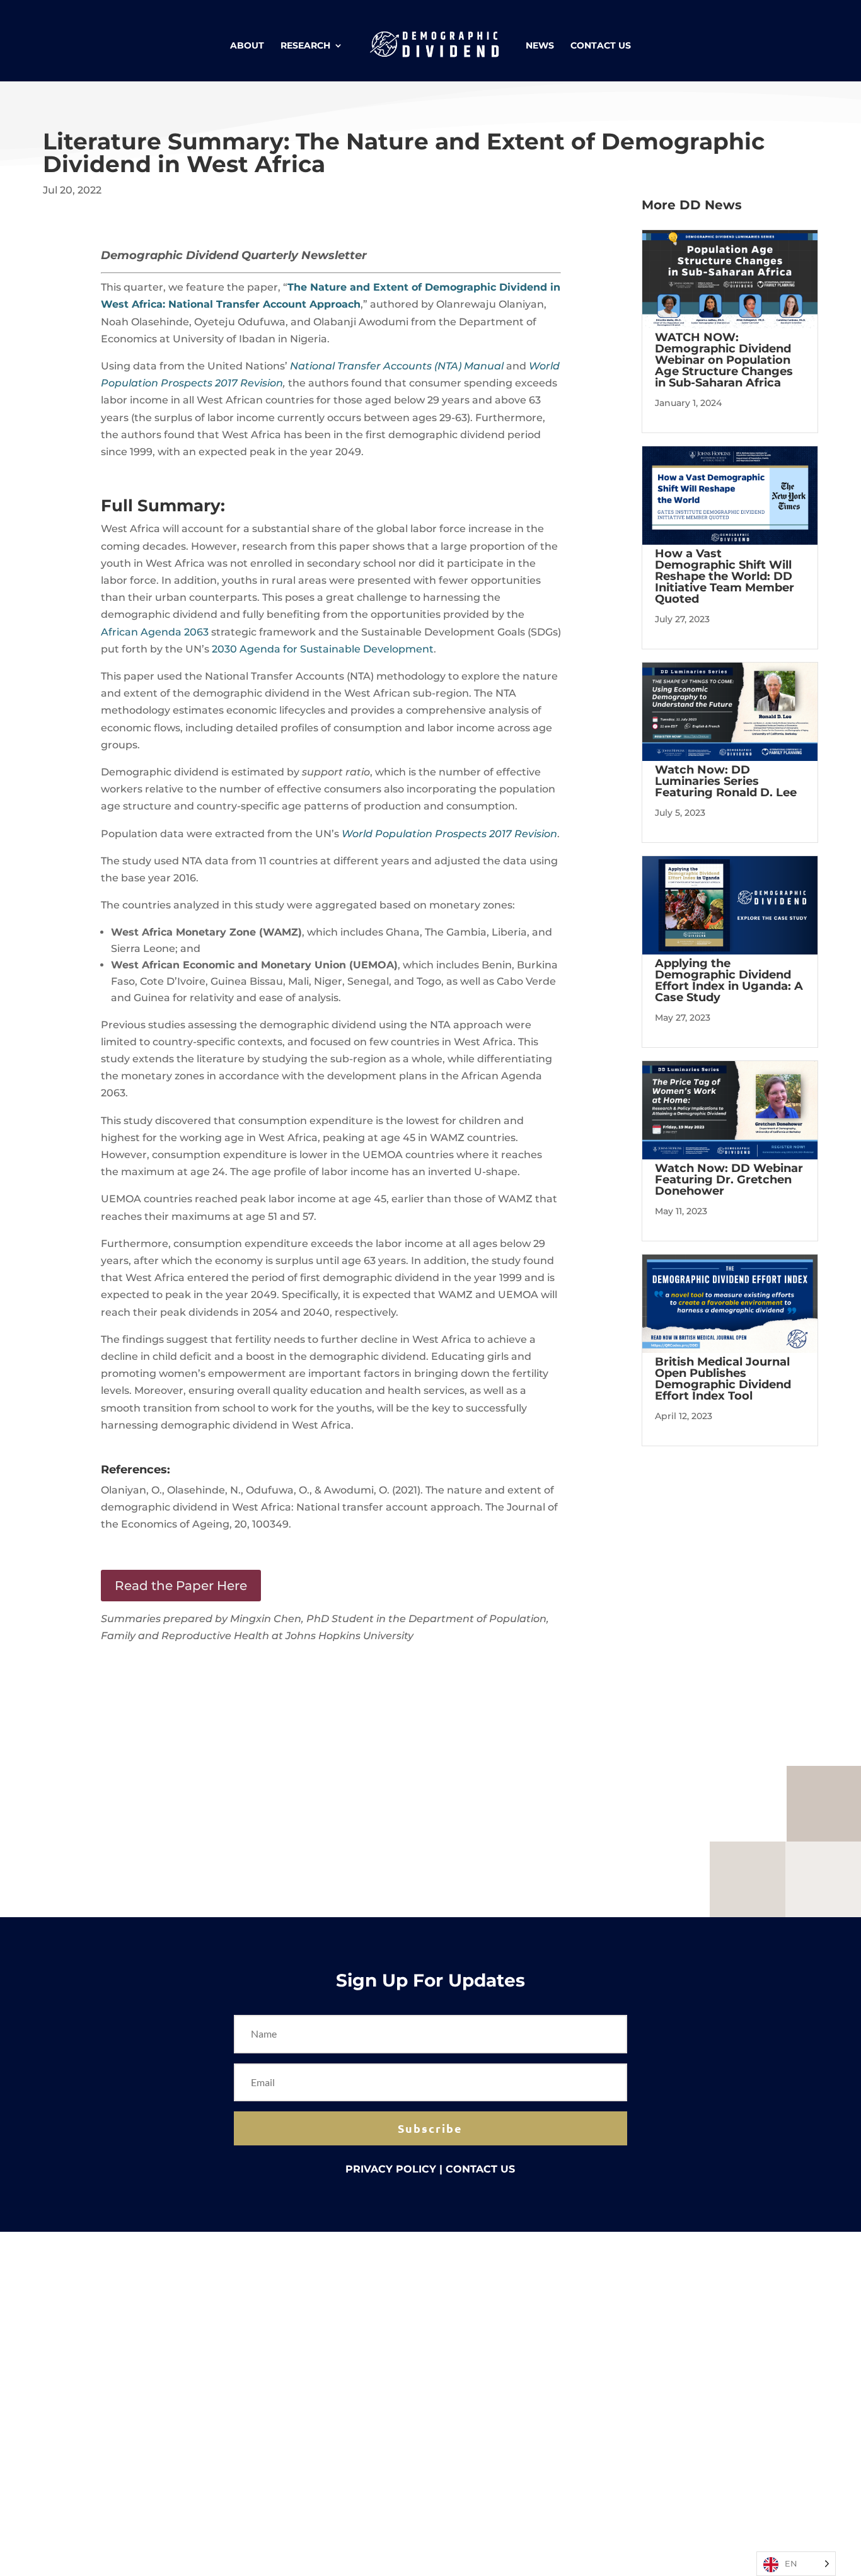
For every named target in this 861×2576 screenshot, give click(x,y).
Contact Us (601, 46)
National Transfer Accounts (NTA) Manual (397, 366)
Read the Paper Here (181, 1586)
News (540, 46)
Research (305, 46)
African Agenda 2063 (155, 632)
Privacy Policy (391, 2169)
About (247, 46)
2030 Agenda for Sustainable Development (323, 649)
